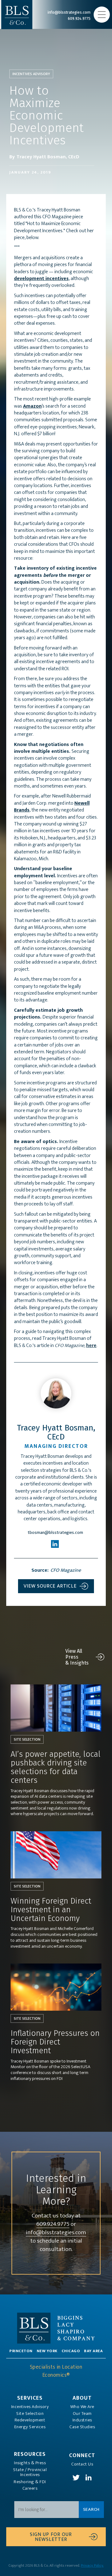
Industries (82, 2420)
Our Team (82, 2414)
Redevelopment (30, 2420)
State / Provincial (30, 2472)
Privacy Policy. (92, 2565)
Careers (30, 2488)
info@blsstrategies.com (56, 2233)
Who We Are (82, 2407)
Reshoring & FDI (30, 2482)
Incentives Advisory (30, 2407)
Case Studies (82, 2427)
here (91, 1346)
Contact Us (82, 2464)
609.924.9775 (53, 2224)
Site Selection (30, 2414)
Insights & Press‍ (30, 2463)
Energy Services (30, 2427)
